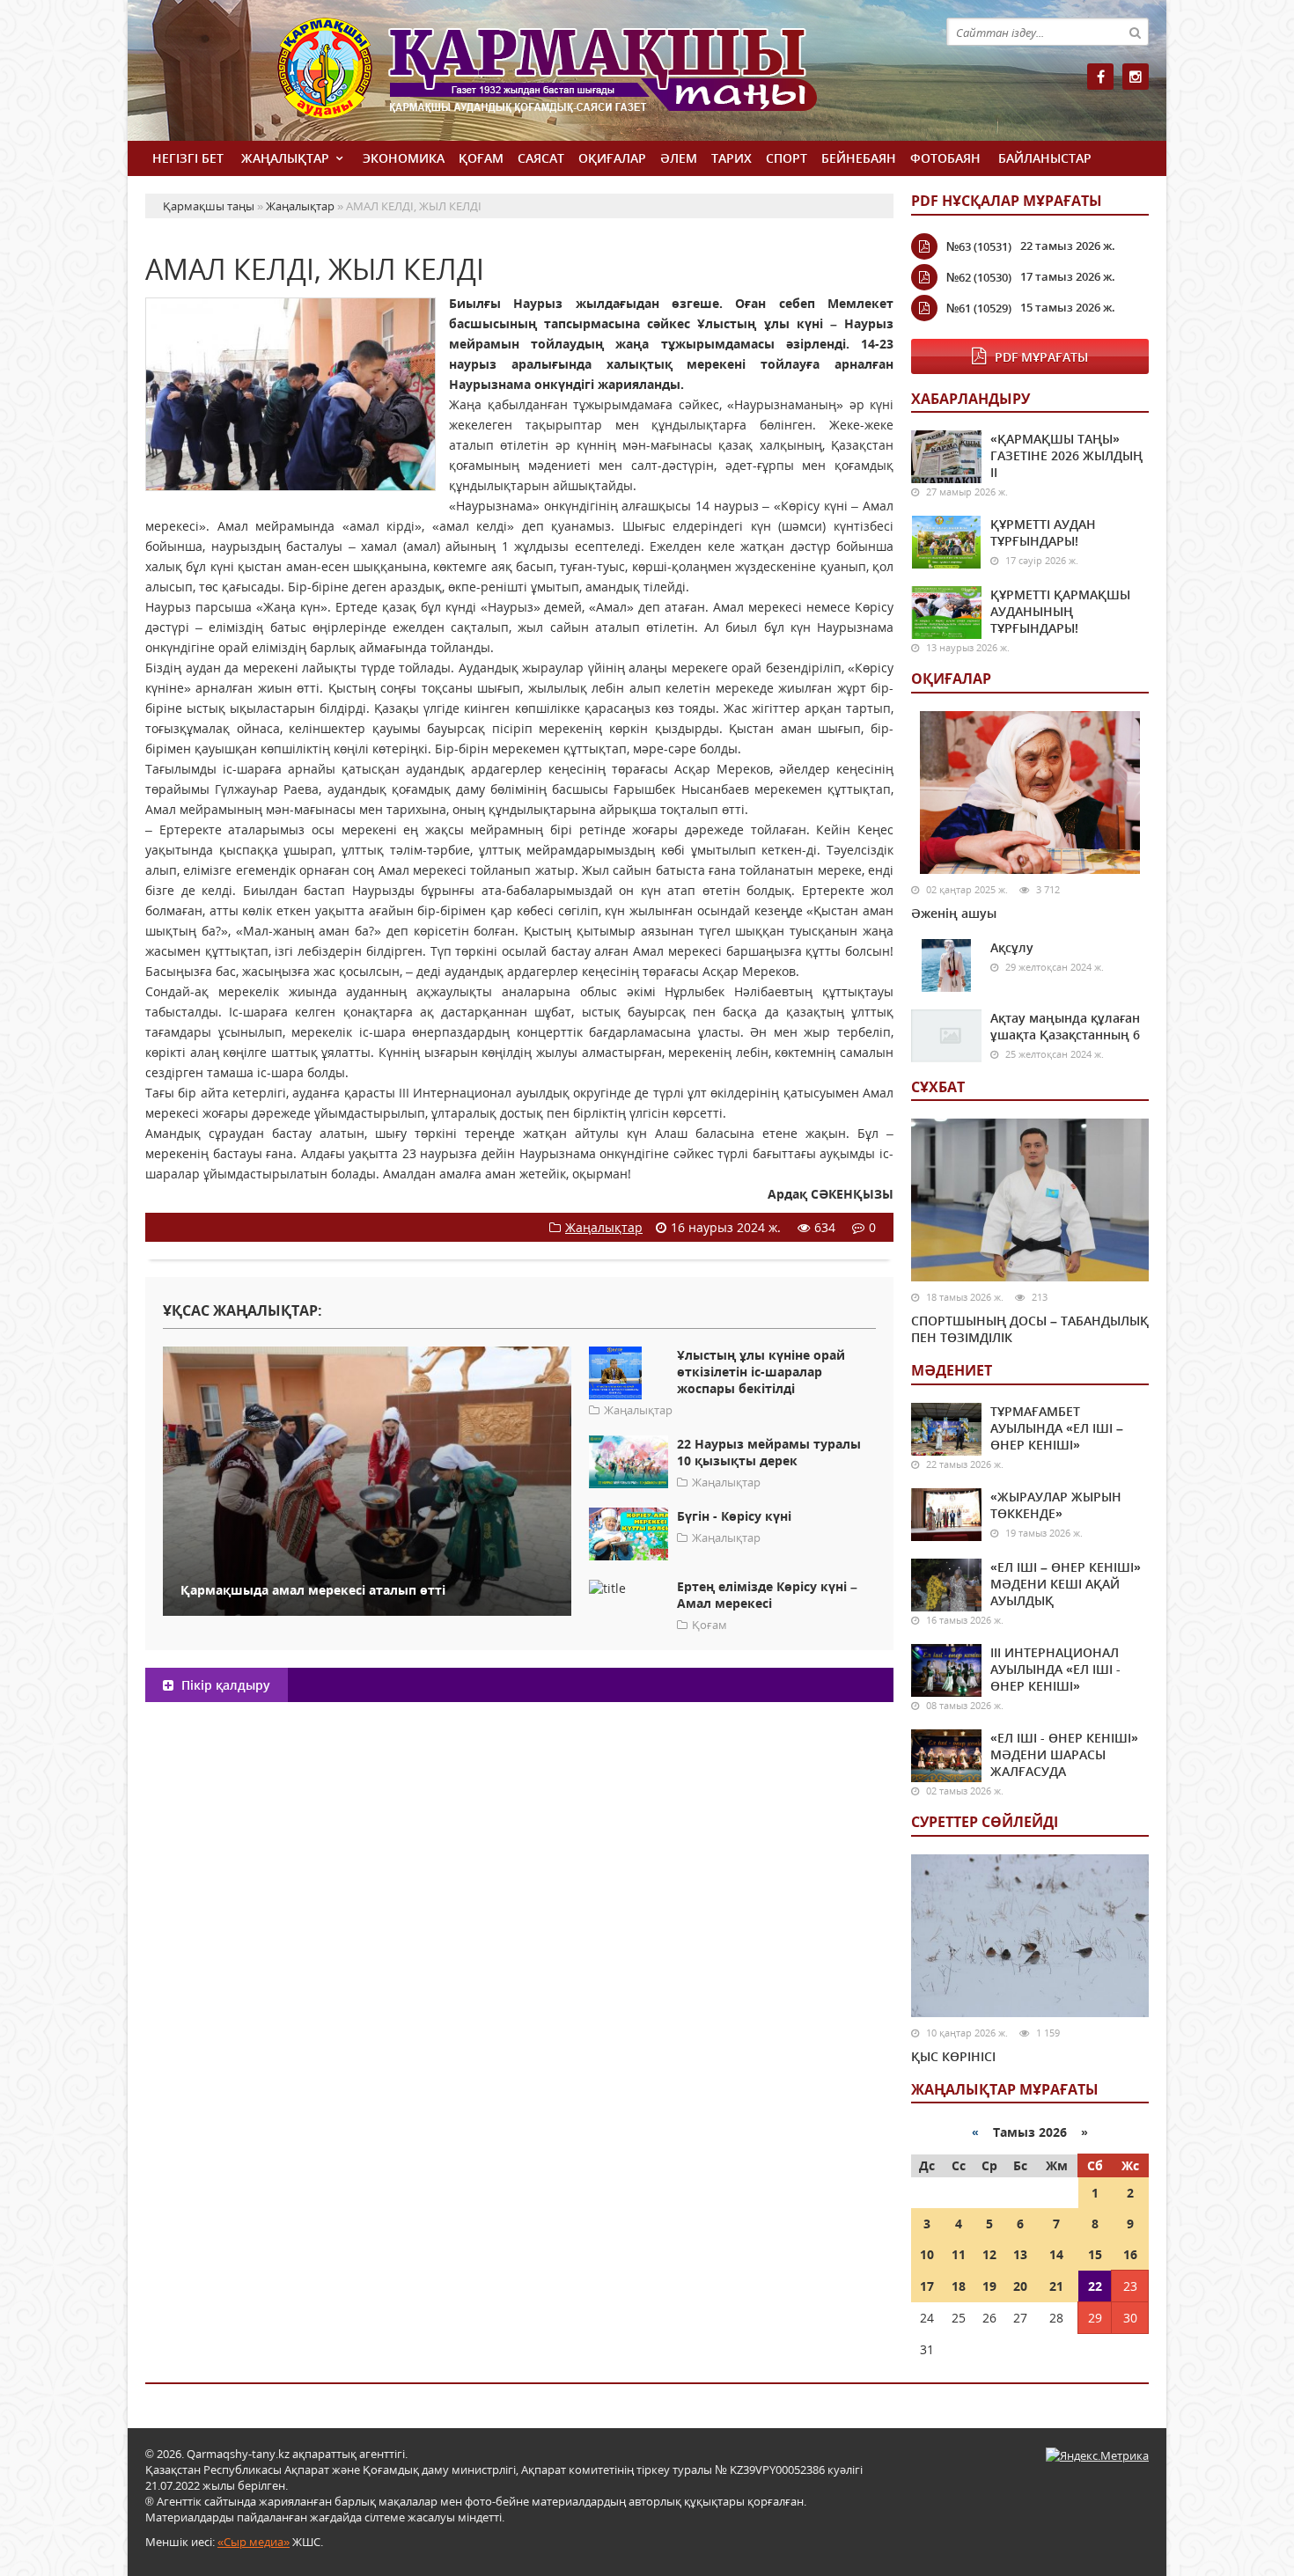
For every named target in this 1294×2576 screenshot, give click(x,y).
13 (1020, 2254)
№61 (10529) (979, 308)
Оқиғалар (612, 158)
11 (959, 2254)
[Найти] (1135, 32)
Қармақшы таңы (585, 77)
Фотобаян (945, 158)
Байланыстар (1045, 158)
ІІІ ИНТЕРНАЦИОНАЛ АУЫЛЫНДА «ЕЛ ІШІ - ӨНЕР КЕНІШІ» (1055, 1669)
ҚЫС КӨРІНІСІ (953, 2056)
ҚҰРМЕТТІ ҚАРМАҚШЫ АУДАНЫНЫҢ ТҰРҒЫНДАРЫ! (1060, 611)
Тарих (732, 158)
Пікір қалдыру (224, 1685)
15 (1095, 2254)
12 (989, 2254)
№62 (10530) (979, 277)
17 (927, 2286)
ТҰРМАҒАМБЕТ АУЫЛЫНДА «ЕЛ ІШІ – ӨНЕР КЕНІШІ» (1057, 1428)
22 (1095, 2286)
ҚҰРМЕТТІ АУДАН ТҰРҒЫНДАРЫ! (1043, 532)
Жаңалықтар (285, 158)
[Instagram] (1136, 77)
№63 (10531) (979, 246)
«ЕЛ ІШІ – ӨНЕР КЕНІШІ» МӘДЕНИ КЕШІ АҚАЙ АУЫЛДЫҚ (1066, 1584)
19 (989, 2286)
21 (1056, 2286)
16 (1130, 2254)
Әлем (679, 158)
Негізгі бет (188, 158)
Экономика (404, 158)
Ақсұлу (1012, 947)
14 (1056, 2254)
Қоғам (481, 158)
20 (1020, 2286)
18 (959, 2286)
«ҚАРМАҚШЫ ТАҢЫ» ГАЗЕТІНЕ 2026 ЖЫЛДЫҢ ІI (1066, 455)
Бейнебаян (859, 158)
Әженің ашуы (954, 913)
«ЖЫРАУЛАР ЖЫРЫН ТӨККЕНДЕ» (1056, 1505)
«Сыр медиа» (254, 2542)
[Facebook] (1100, 77)
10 (927, 2254)
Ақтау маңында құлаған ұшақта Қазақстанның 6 (1065, 1026)
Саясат (541, 158)
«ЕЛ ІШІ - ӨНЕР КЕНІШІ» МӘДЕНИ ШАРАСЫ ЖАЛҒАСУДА (1064, 1754)
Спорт (787, 158)
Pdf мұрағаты (1041, 357)
